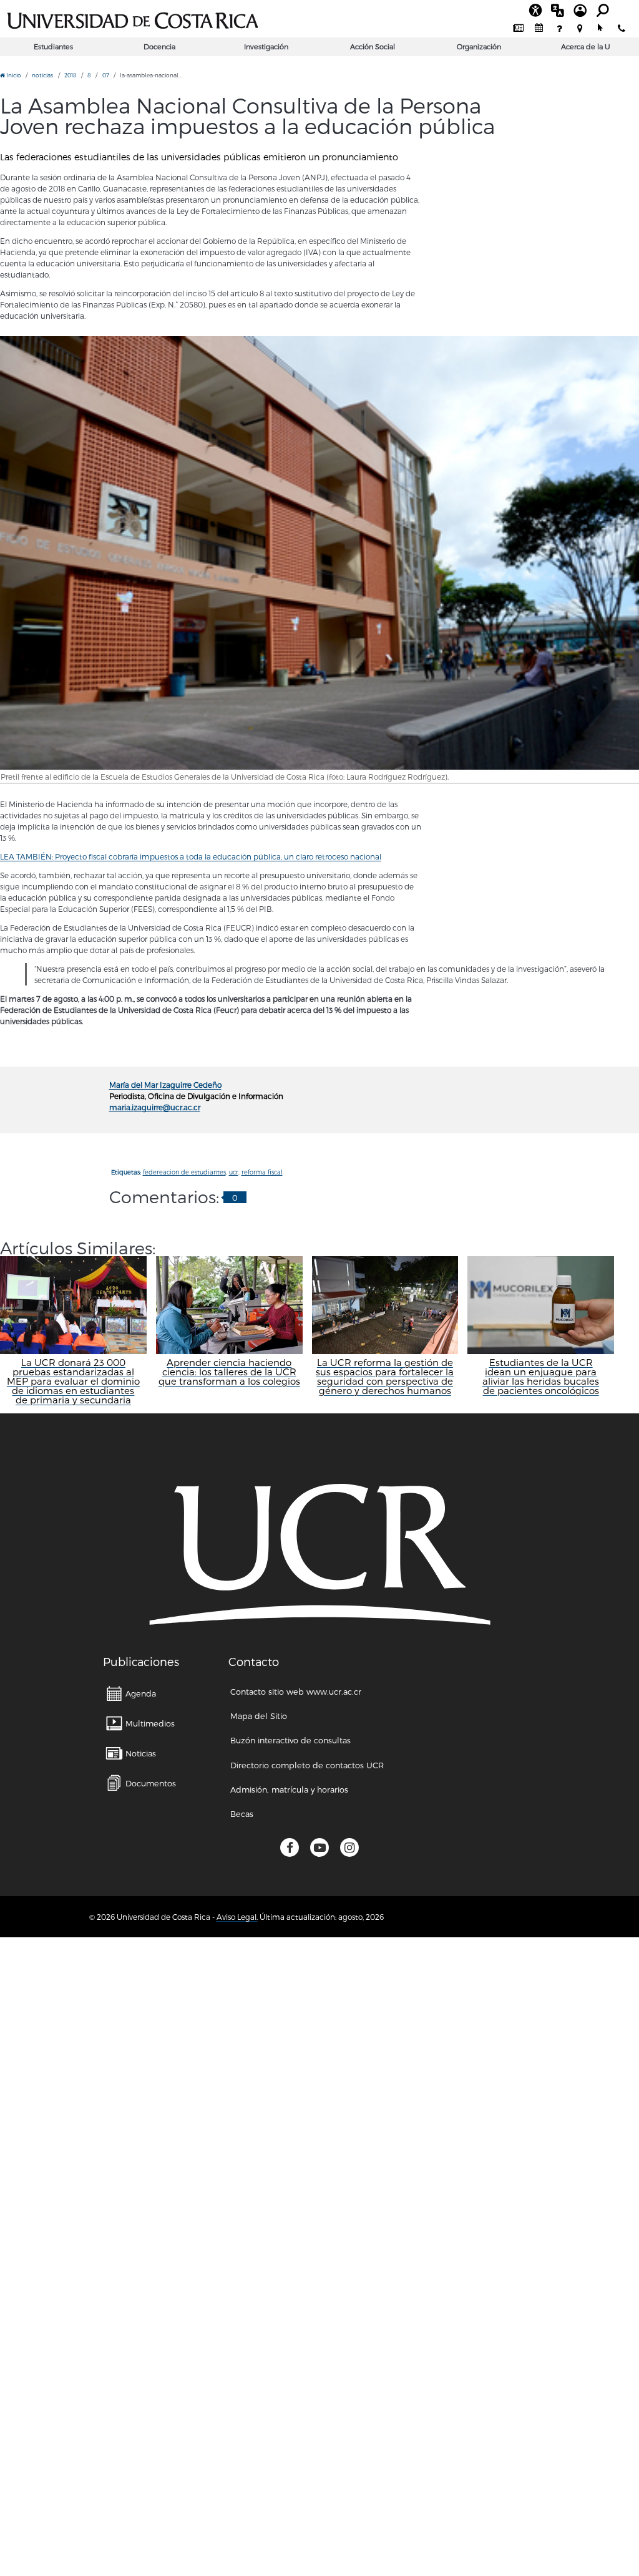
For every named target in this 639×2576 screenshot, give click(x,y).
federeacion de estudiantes (184, 1172)
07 (106, 75)
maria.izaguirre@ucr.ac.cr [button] (155, 1107)
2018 (71, 75)
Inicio (13, 75)
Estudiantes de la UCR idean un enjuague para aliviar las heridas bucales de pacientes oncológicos (541, 1377)
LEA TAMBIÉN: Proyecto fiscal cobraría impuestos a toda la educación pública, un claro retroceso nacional (191, 856)
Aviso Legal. (237, 1917)
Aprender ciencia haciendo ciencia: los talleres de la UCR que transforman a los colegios (229, 1372)
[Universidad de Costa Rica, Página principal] (133, 19)
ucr (234, 1172)
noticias (42, 75)
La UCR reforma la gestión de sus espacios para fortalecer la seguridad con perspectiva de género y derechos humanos (385, 1377)
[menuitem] (518, 28)
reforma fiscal (262, 1172)
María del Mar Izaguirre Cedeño (165, 1085)
